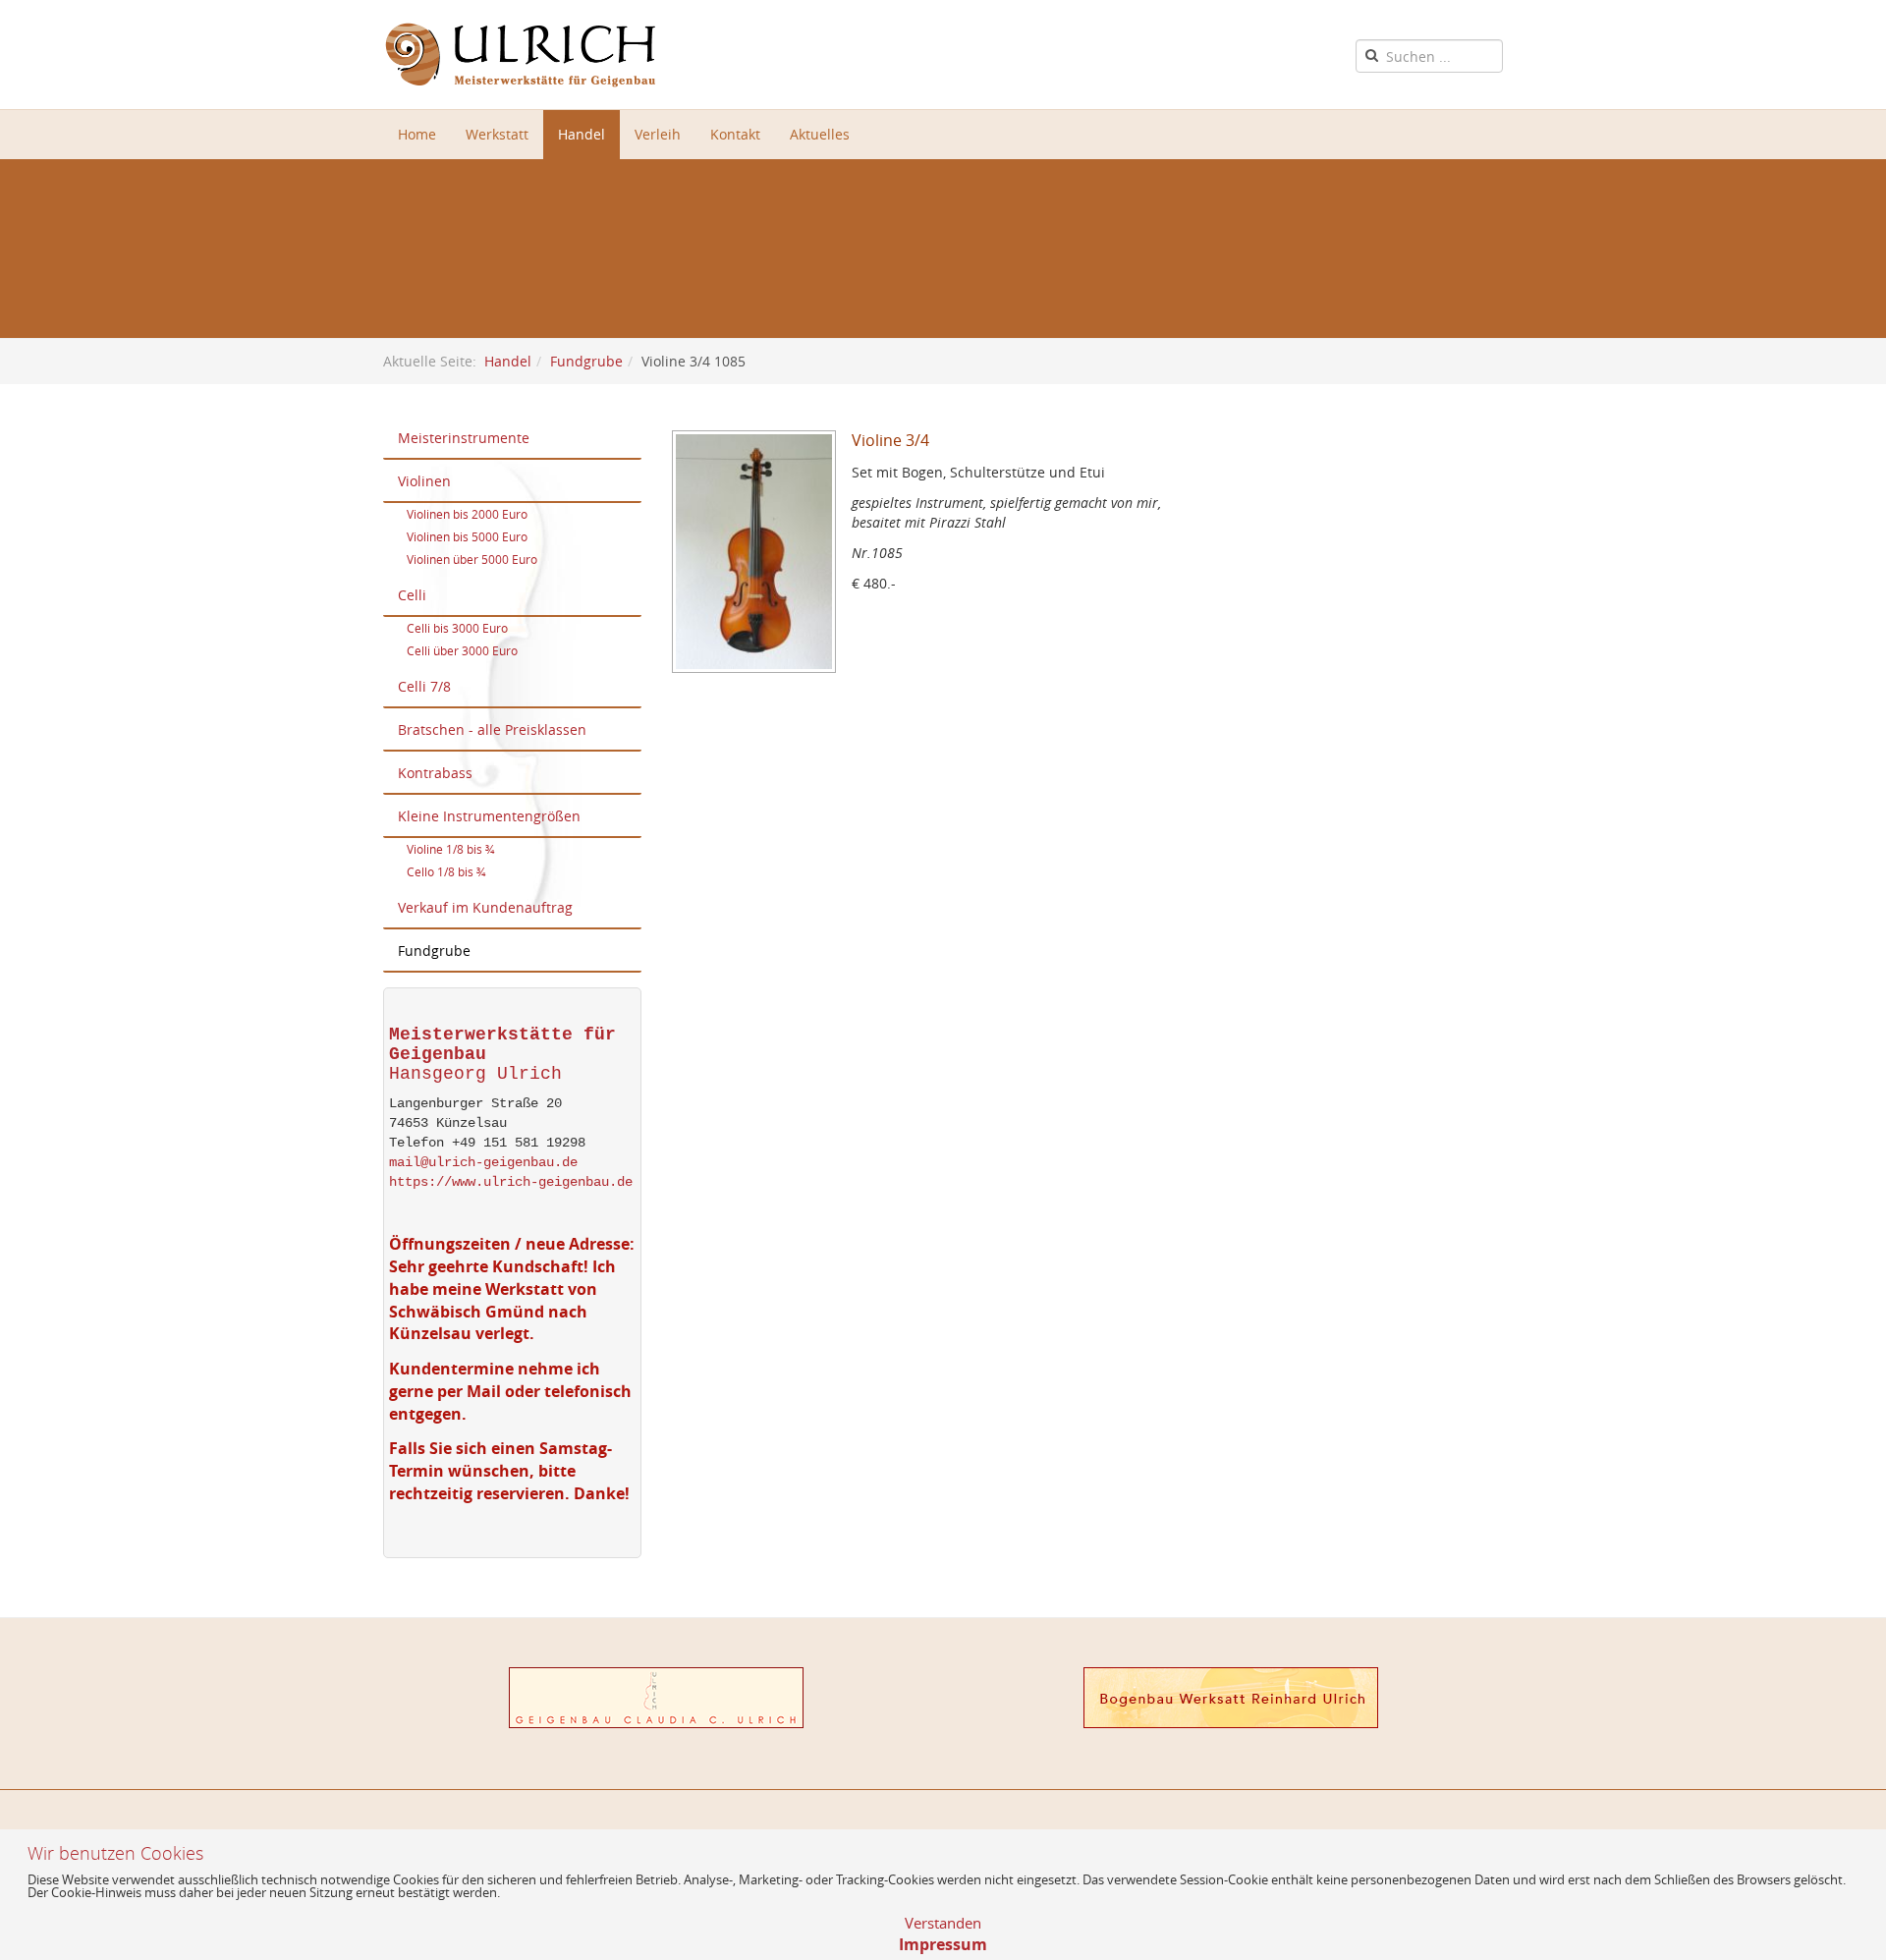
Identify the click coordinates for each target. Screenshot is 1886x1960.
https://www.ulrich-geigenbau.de (511, 1182)
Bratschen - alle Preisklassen (492, 729)
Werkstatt (497, 134)
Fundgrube (586, 361)
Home (417, 134)
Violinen (424, 481)
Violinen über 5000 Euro (472, 559)
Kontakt (735, 134)
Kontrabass (435, 773)
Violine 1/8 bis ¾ (450, 849)
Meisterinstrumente (464, 438)
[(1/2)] (761, 559)
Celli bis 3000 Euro (457, 628)
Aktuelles (820, 134)
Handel (582, 134)
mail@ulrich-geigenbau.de (483, 1162)
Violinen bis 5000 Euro (467, 536)
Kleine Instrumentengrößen (489, 816)
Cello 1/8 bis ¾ (446, 871)
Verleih (658, 134)
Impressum (943, 1944)
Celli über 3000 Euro (462, 650)
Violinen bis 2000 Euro (467, 514)
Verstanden (943, 1923)
